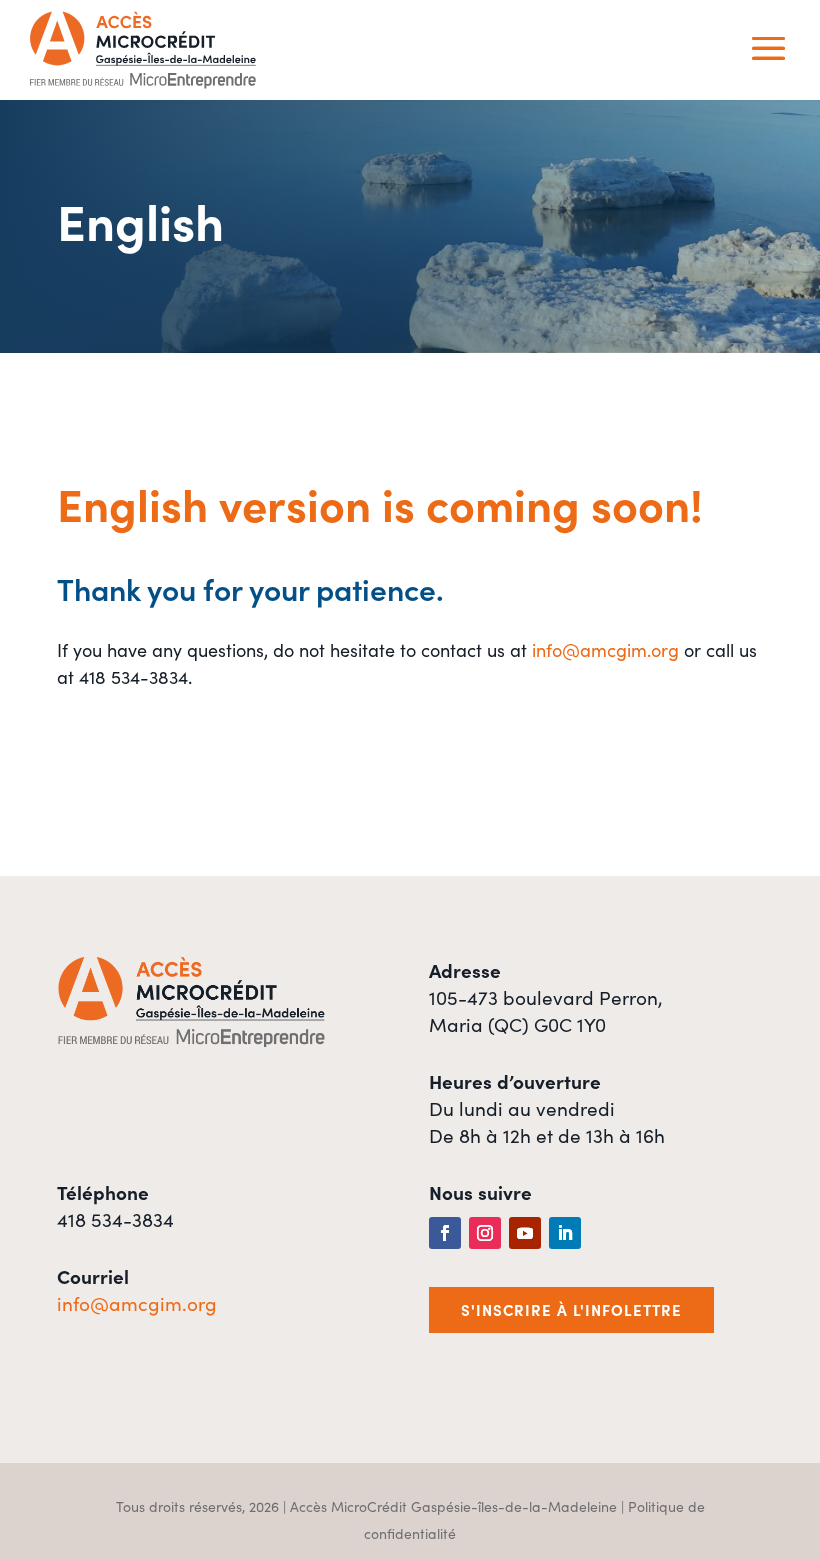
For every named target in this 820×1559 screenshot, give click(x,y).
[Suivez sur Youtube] (525, 1233)
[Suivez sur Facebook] (445, 1233)
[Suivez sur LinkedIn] (565, 1233)
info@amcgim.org (605, 649)
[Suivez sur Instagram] (485, 1233)
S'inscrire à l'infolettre (571, 1309)
